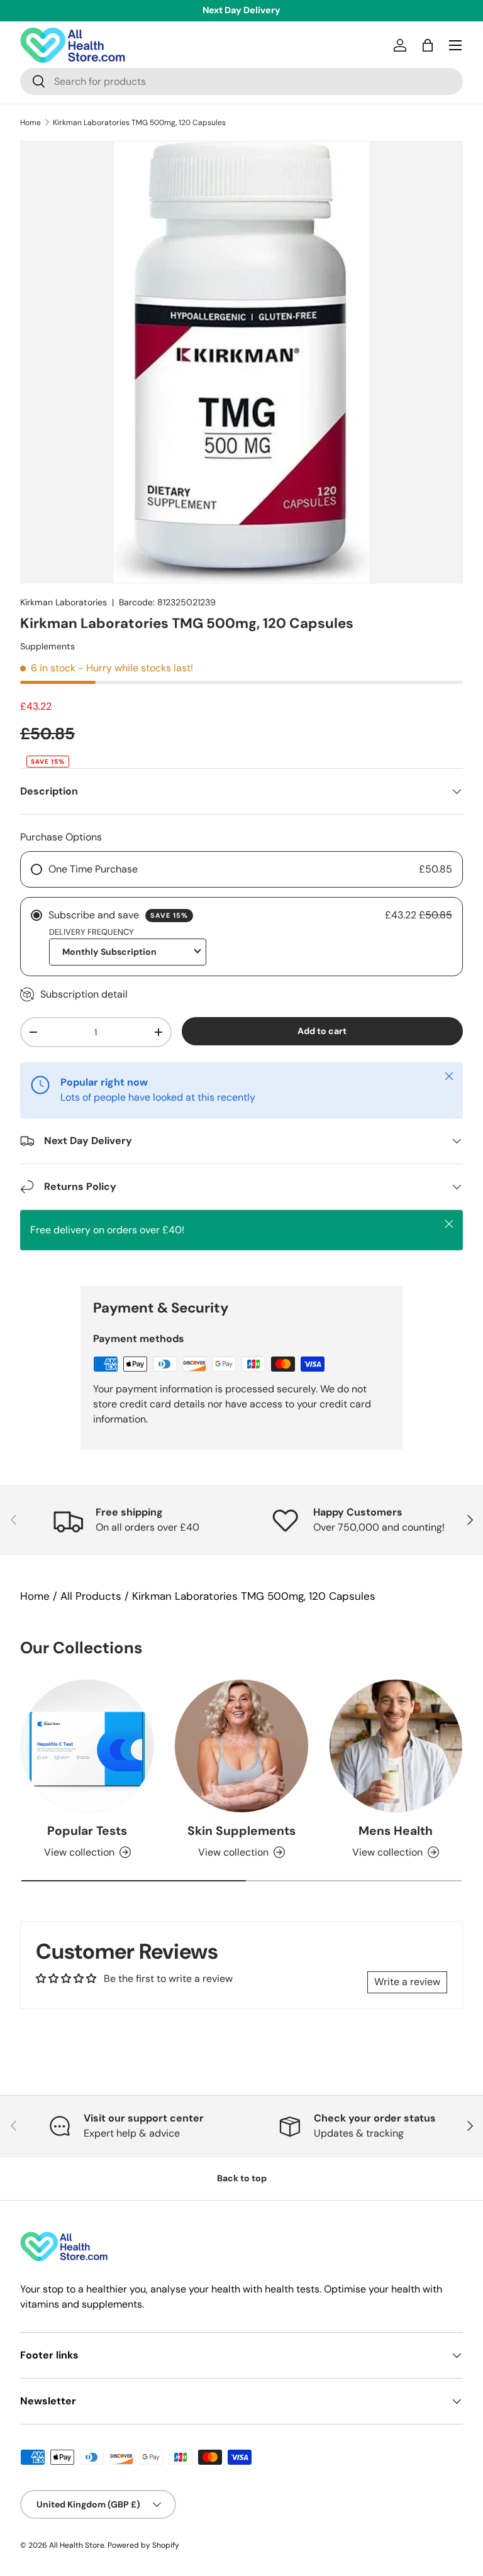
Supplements (47, 646)
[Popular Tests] (87, 1746)
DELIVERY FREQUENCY (92, 932)
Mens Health (396, 1831)
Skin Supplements (241, 1831)
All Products (91, 1596)
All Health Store (77, 2545)
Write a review (407, 1982)
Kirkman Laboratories (64, 602)
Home (31, 123)
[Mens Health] (396, 1746)
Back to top (242, 2178)
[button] (428, 45)
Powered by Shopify (143, 2545)
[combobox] (241, 81)
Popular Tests (87, 1831)
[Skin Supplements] (241, 1746)
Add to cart (322, 1031)
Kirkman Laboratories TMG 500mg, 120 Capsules (139, 123)
